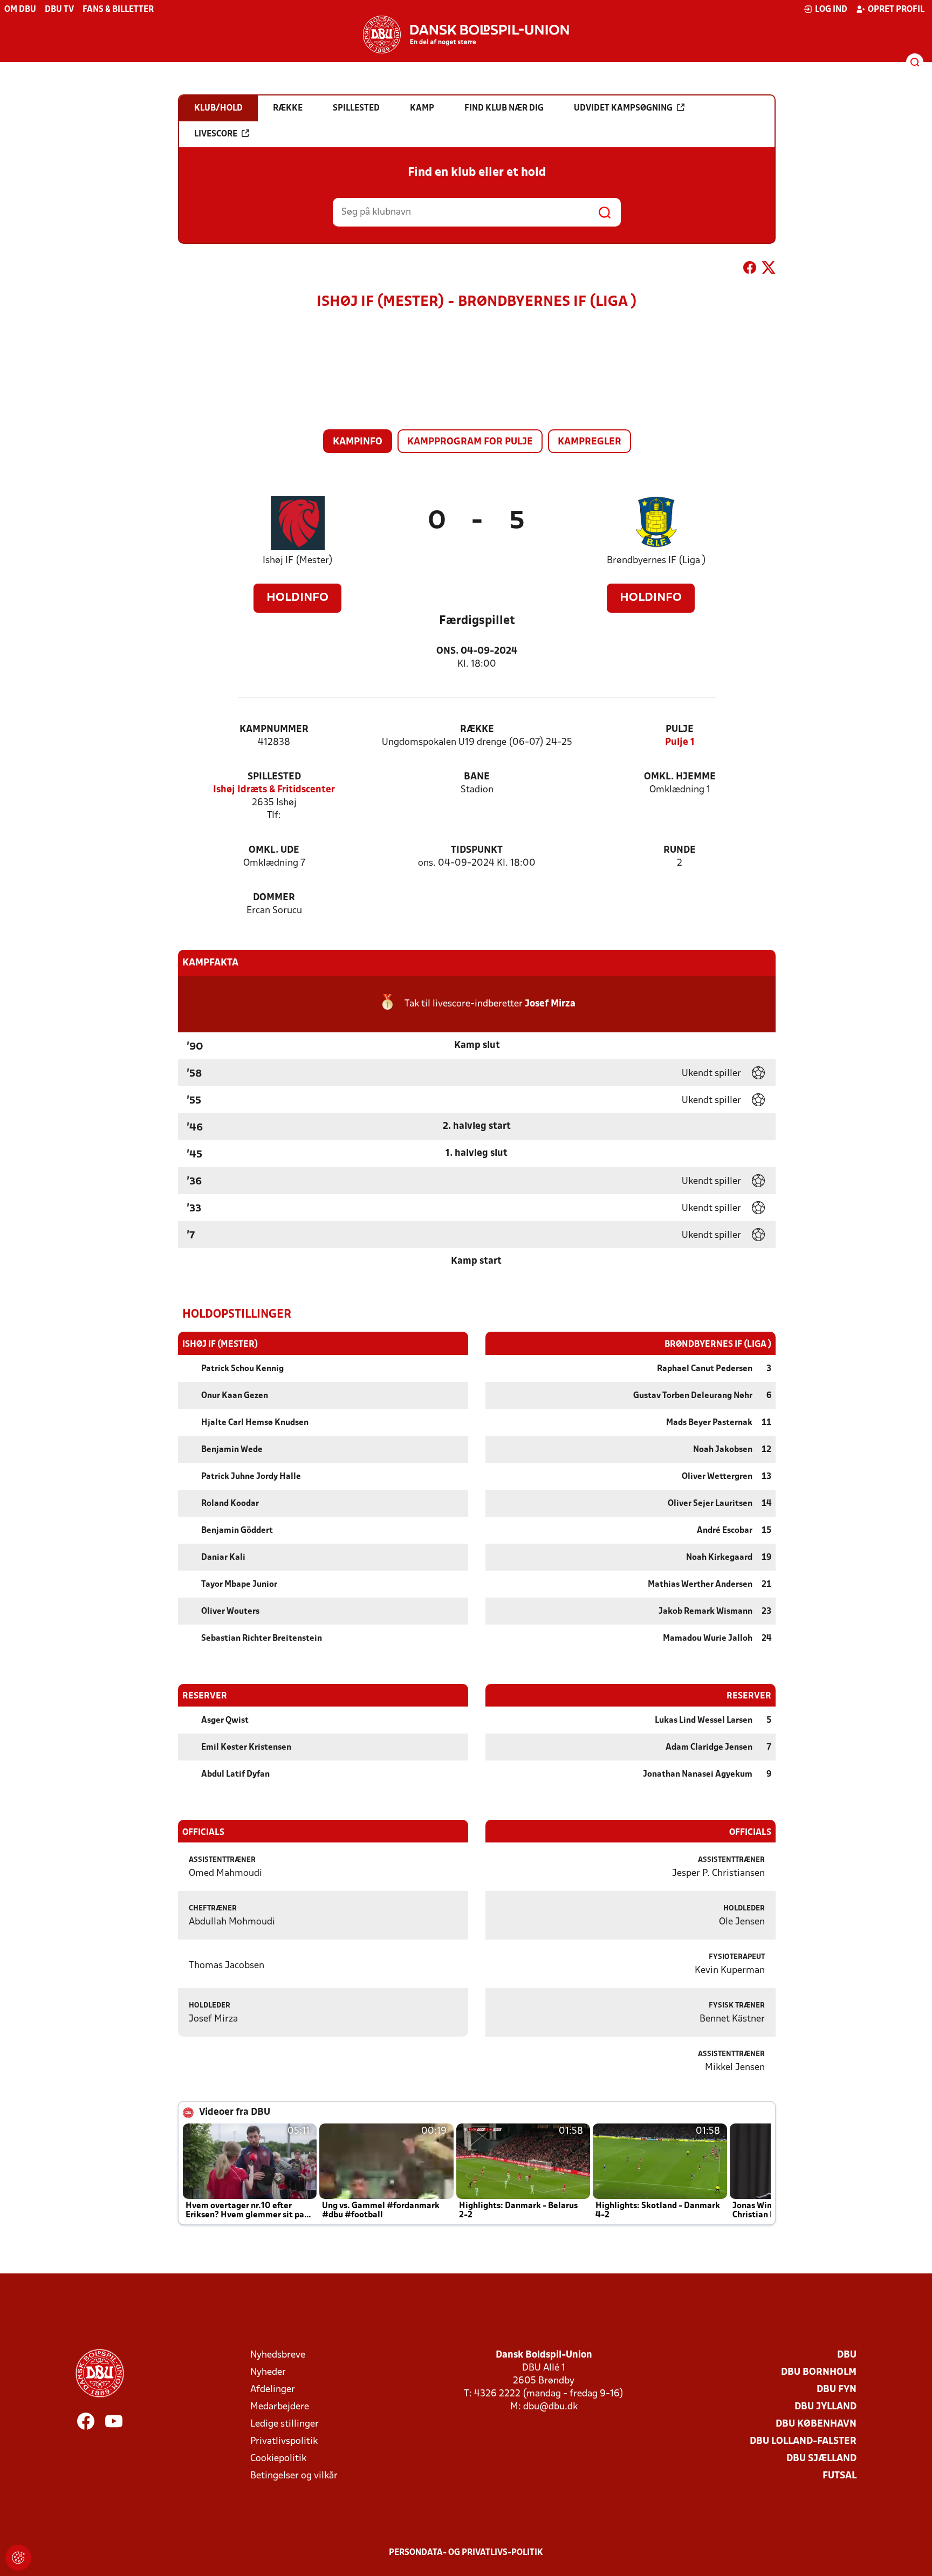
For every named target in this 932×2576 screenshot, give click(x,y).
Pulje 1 (680, 742)
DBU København (816, 2424)
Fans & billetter (118, 10)
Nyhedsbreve (278, 2355)
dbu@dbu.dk (550, 2407)
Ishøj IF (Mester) (298, 561)
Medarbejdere (280, 2407)
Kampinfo (358, 442)
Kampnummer (274, 729)
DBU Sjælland (821, 2459)
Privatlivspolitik (284, 2441)
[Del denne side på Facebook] (750, 270)
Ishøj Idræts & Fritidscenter (274, 790)
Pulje (680, 729)
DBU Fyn (837, 2390)
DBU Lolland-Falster (803, 2441)
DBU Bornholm (819, 2372)
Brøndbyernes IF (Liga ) (656, 561)
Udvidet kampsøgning (623, 108)
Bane (477, 777)
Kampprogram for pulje (470, 442)
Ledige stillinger (285, 2424)
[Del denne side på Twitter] (769, 270)
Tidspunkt (477, 850)
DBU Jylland (825, 2407)
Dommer (274, 898)
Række (477, 729)
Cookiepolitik (278, 2459)
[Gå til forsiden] (466, 35)
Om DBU (20, 10)
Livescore (216, 134)
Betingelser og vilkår (294, 2476)
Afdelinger (273, 2390)
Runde (680, 850)
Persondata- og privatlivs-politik (466, 2553)
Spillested (274, 777)
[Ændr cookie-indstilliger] (18, 2558)
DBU (847, 2355)
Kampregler (590, 442)
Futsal (840, 2476)
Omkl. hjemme (680, 777)
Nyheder (268, 2372)
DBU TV (59, 10)
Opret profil (896, 10)
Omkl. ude (274, 850)
